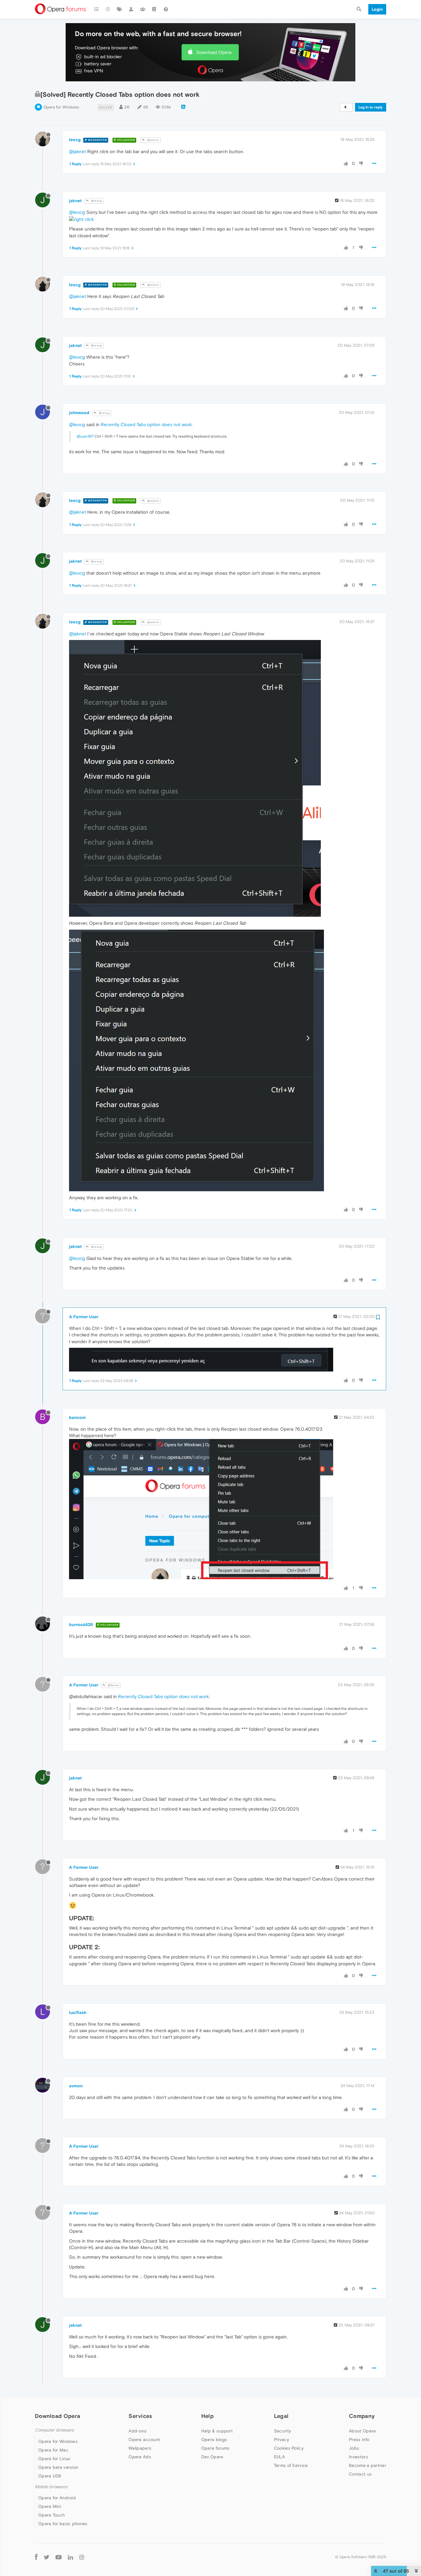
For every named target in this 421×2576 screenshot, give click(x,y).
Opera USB (50, 2476)
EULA (279, 2457)
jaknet (75, 201)
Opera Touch (51, 2515)
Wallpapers (140, 2448)
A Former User (84, 1317)
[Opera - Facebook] (36, 2557)
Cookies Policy (289, 2448)
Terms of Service (291, 2465)
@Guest (113, 1685)
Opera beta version (58, 2467)
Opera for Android (57, 2498)
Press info (359, 2439)
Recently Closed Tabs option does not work (146, 424)
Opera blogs (214, 2439)
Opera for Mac (53, 2450)
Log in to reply (371, 107)
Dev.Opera (212, 2457)
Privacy (282, 2439)
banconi (77, 1417)
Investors (358, 2457)
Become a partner (368, 2465)
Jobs (354, 2448)
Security (282, 2431)
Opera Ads (140, 2457)
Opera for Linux (54, 2459)
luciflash (78, 2012)
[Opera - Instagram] (82, 2557)
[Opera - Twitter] (47, 2557)
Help (207, 2416)
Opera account (144, 2439)
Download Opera (214, 52)
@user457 (85, 436)
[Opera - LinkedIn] (70, 2557)
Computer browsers (54, 2430)
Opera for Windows (61, 107)
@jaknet (153, 140)
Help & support (217, 2431)
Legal (281, 2416)
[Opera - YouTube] (59, 2557)
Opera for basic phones (63, 2524)
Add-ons (137, 2431)
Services (140, 2416)
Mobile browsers (51, 2487)
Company (362, 2416)
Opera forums (215, 2448)
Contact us (360, 2474)
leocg (75, 140)
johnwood (79, 413)
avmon (76, 2086)
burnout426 (81, 1624)
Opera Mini (50, 2506)
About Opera (362, 2431)
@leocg (96, 201)
